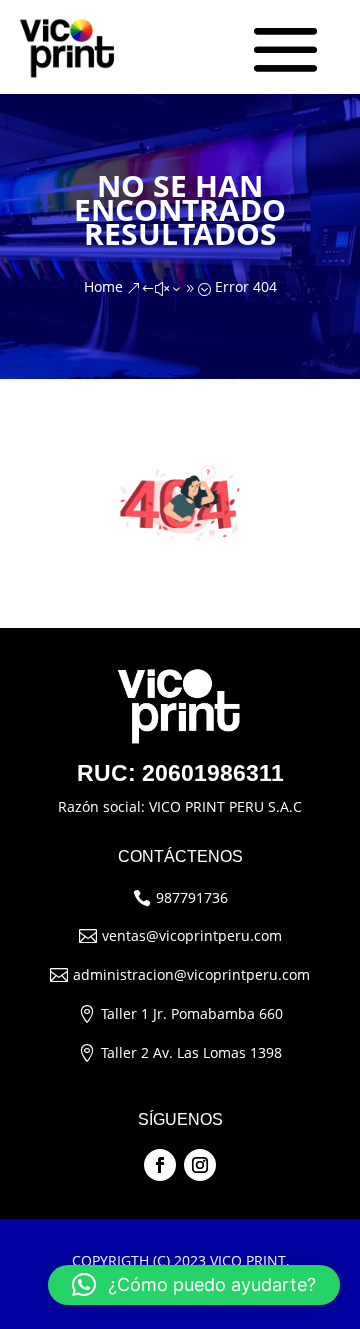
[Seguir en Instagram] (200, 1165)
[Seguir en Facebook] (160, 1165)
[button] (194, 1285)
